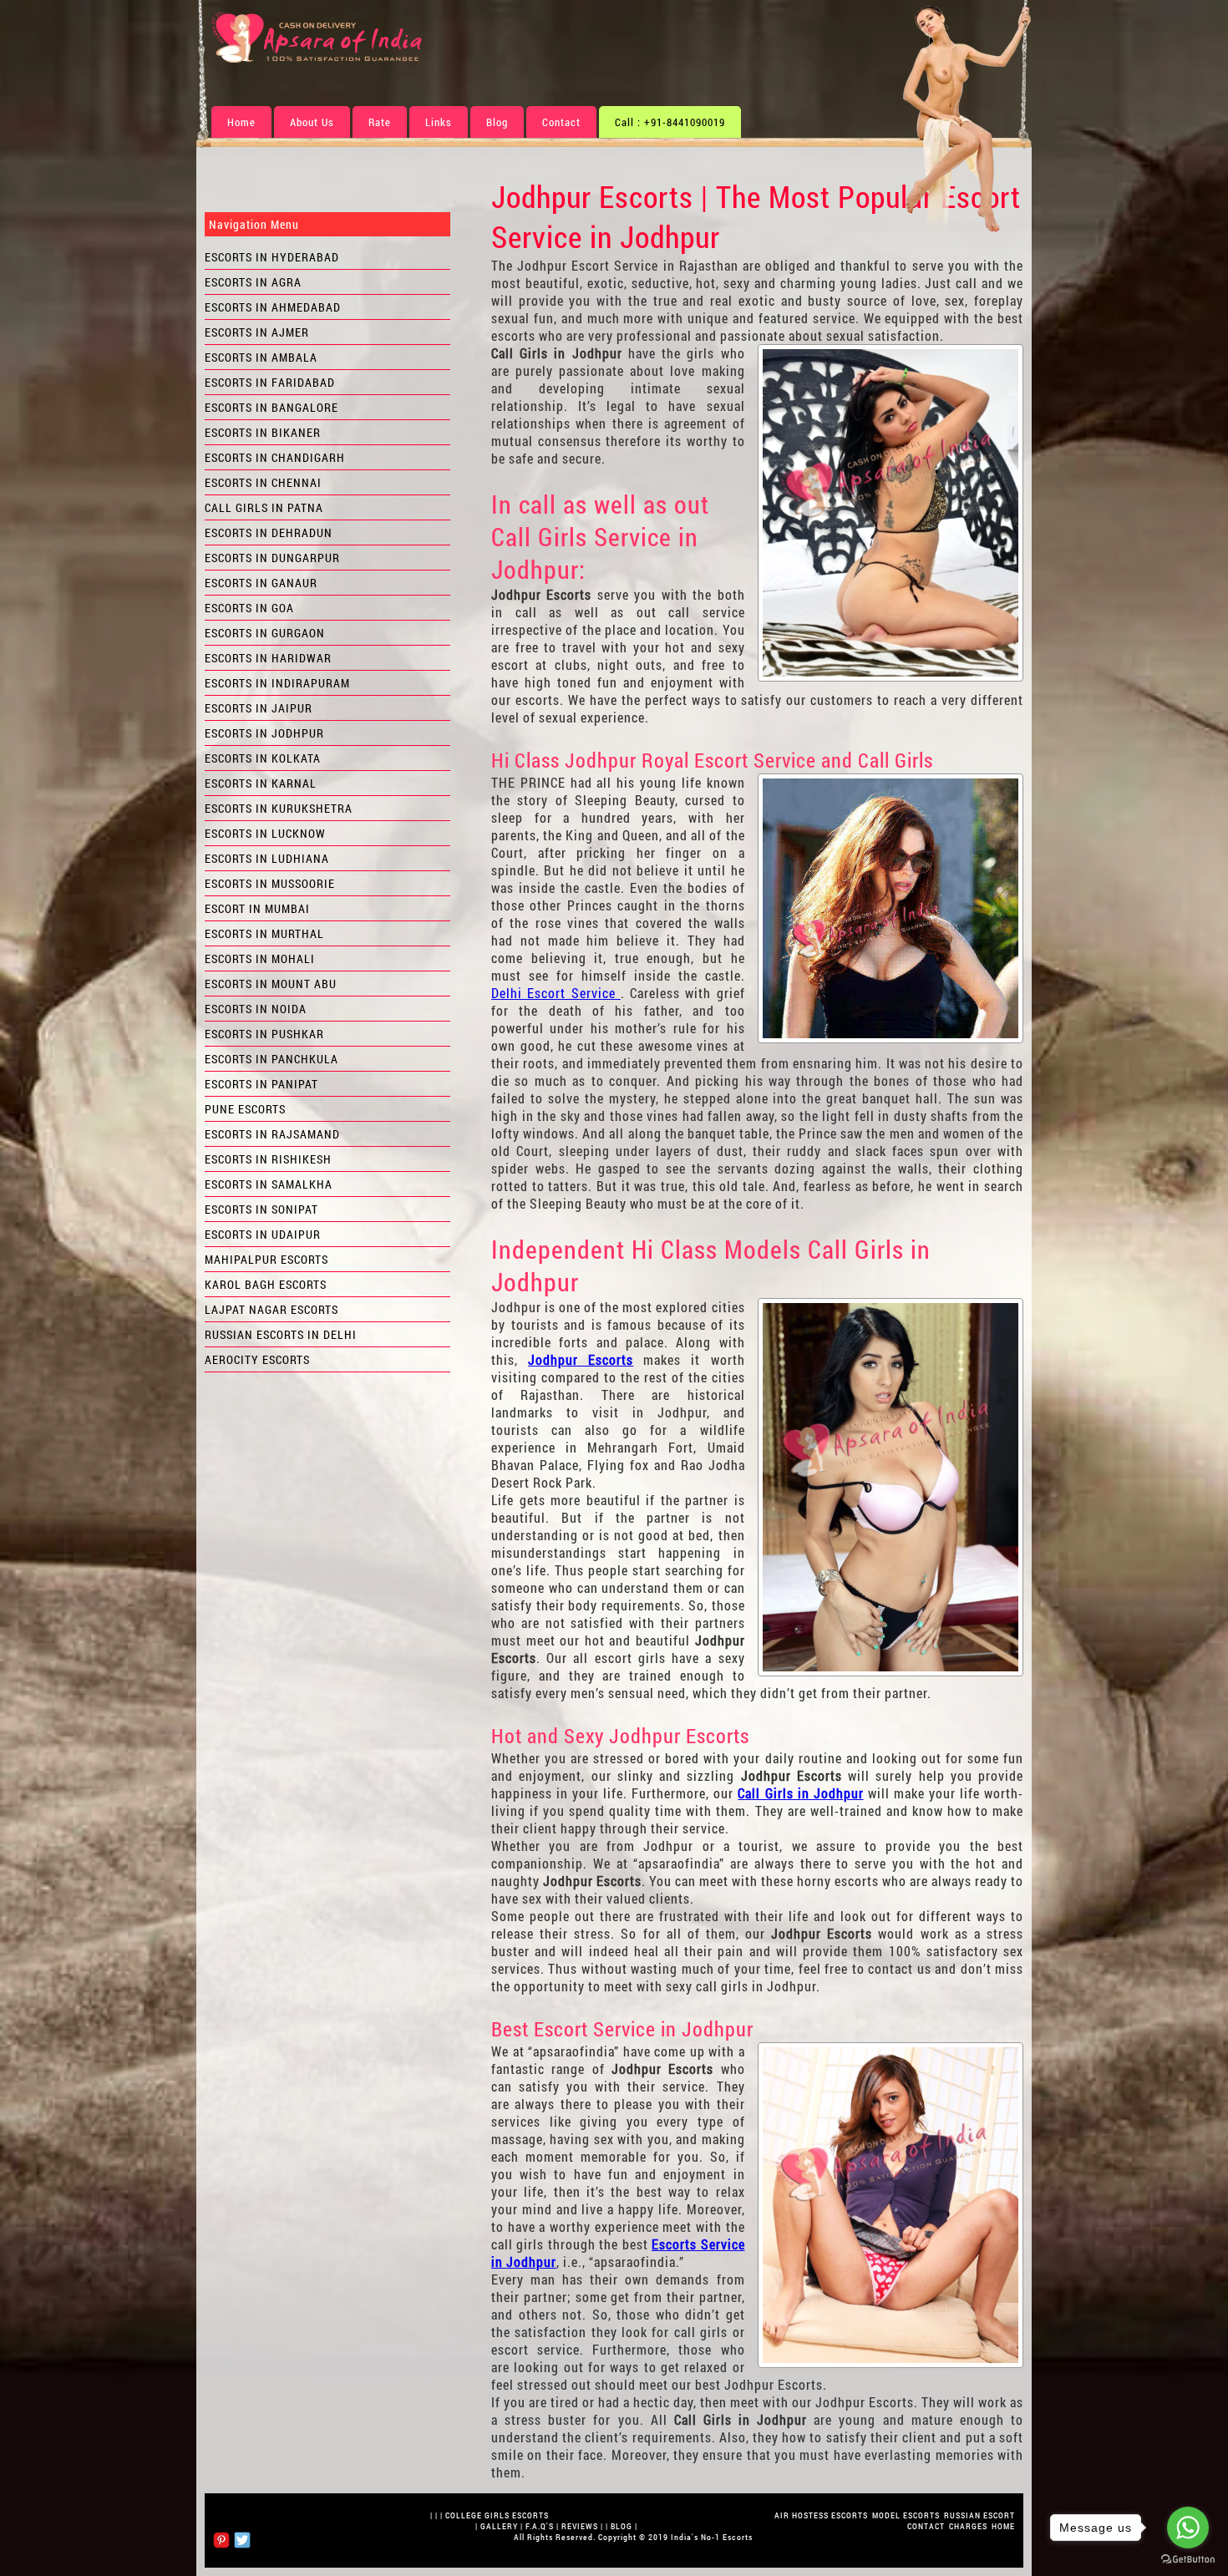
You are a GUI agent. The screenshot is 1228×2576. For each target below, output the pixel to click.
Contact (561, 122)
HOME (1003, 2526)
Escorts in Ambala (261, 357)
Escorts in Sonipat (261, 1209)
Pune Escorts (245, 1109)
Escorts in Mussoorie (270, 883)
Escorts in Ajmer (257, 332)
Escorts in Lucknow (265, 833)
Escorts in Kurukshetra (279, 808)
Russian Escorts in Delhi (281, 1334)
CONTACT (926, 2526)
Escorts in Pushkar (264, 1034)
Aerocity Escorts (257, 1359)
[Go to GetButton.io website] (1188, 2559)
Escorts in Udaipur (263, 1234)
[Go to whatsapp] (1188, 2528)
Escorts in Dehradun (269, 532)
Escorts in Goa (249, 608)
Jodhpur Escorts (581, 1359)
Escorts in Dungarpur (272, 558)
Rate (380, 122)
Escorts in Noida (256, 1009)
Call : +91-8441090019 (670, 122)
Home (241, 122)
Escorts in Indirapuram (277, 683)
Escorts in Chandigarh (275, 457)
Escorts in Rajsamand (272, 1134)
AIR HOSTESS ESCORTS (821, 2515)
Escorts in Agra (253, 282)
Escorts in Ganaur (261, 583)
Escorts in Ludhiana (267, 858)
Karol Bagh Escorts (266, 1284)
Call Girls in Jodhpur (800, 1793)
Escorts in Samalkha (269, 1184)
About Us (312, 122)
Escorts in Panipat (261, 1084)
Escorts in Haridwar (268, 658)
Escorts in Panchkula (271, 1059)
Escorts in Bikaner (263, 432)
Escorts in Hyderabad (272, 257)
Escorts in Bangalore (271, 407)
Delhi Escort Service (556, 993)
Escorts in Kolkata (263, 758)
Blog (497, 122)
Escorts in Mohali (260, 958)
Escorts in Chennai (263, 482)
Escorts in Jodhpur (264, 733)
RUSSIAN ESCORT (979, 2515)
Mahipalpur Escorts (266, 1259)
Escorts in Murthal (264, 933)
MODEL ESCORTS (906, 2515)
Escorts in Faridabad (270, 382)
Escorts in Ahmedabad (273, 307)
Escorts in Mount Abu (271, 984)
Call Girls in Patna (264, 507)
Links (439, 122)
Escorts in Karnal (261, 783)
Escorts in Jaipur (259, 708)
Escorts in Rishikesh (268, 1159)
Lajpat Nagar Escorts (271, 1309)
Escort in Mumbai (257, 908)
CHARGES (968, 2526)
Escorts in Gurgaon (265, 633)
